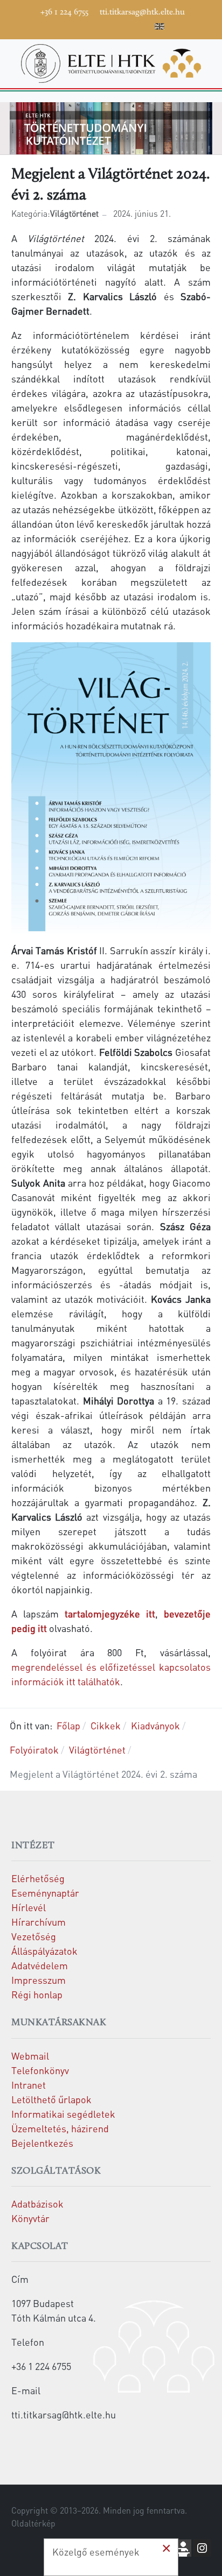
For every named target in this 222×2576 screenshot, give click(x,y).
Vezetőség (34, 1936)
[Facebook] (63, 25)
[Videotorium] (79, 25)
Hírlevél (29, 1907)
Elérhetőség (38, 1878)
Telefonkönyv (40, 2070)
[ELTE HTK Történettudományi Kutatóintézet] (111, 62)
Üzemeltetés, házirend (60, 2128)
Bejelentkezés (42, 2143)
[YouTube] (95, 25)
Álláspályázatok (44, 1951)
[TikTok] (128, 25)
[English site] (159, 28)
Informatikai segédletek (63, 2114)
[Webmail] (144, 25)
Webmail (30, 2056)
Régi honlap (37, 1994)
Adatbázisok (37, 2204)
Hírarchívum (39, 1922)
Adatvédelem (40, 1965)
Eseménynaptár (45, 1893)
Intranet (29, 2085)
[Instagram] (112, 25)
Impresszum (39, 1980)
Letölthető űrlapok (51, 2099)
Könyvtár (30, 2218)
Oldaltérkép (33, 2523)
